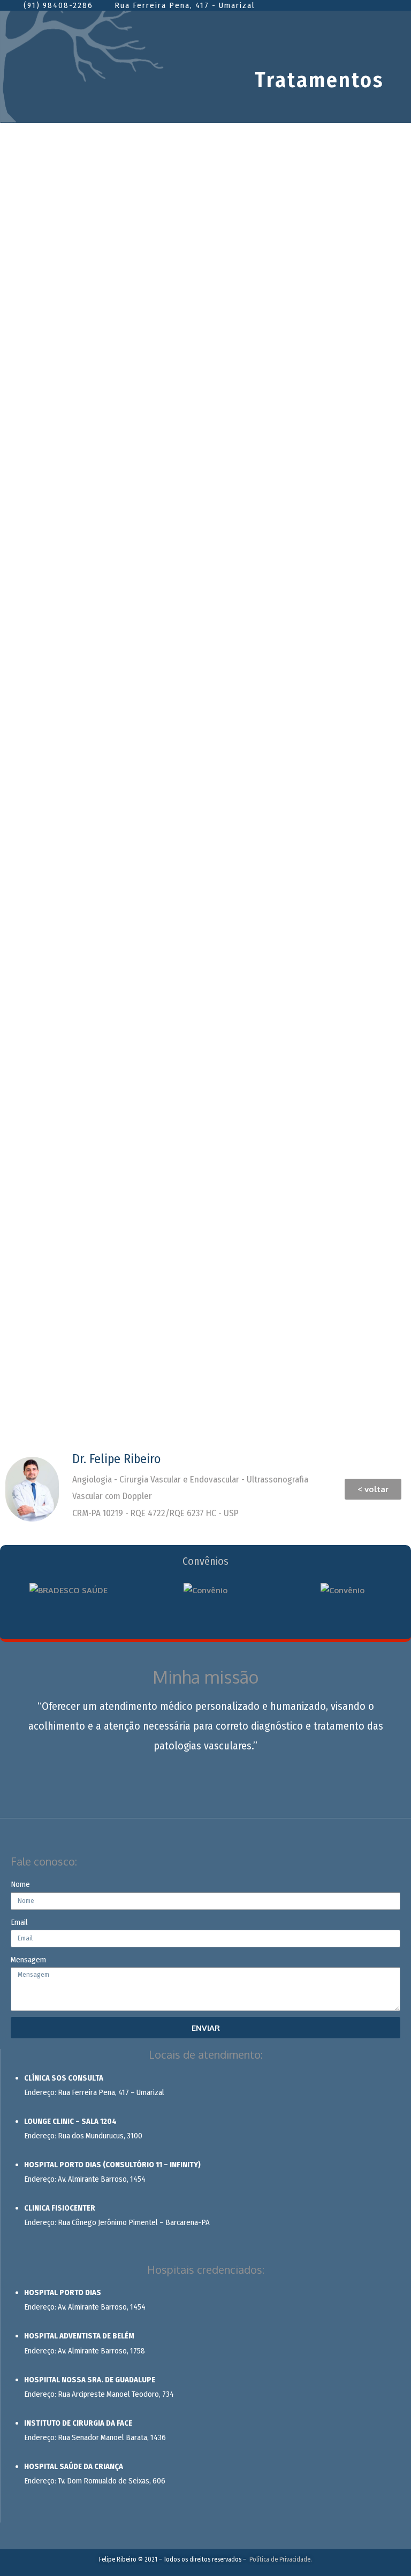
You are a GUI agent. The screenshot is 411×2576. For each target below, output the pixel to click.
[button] (373, 1489)
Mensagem (28, 1960)
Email (19, 1922)
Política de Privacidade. (281, 2559)
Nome (20, 1884)
